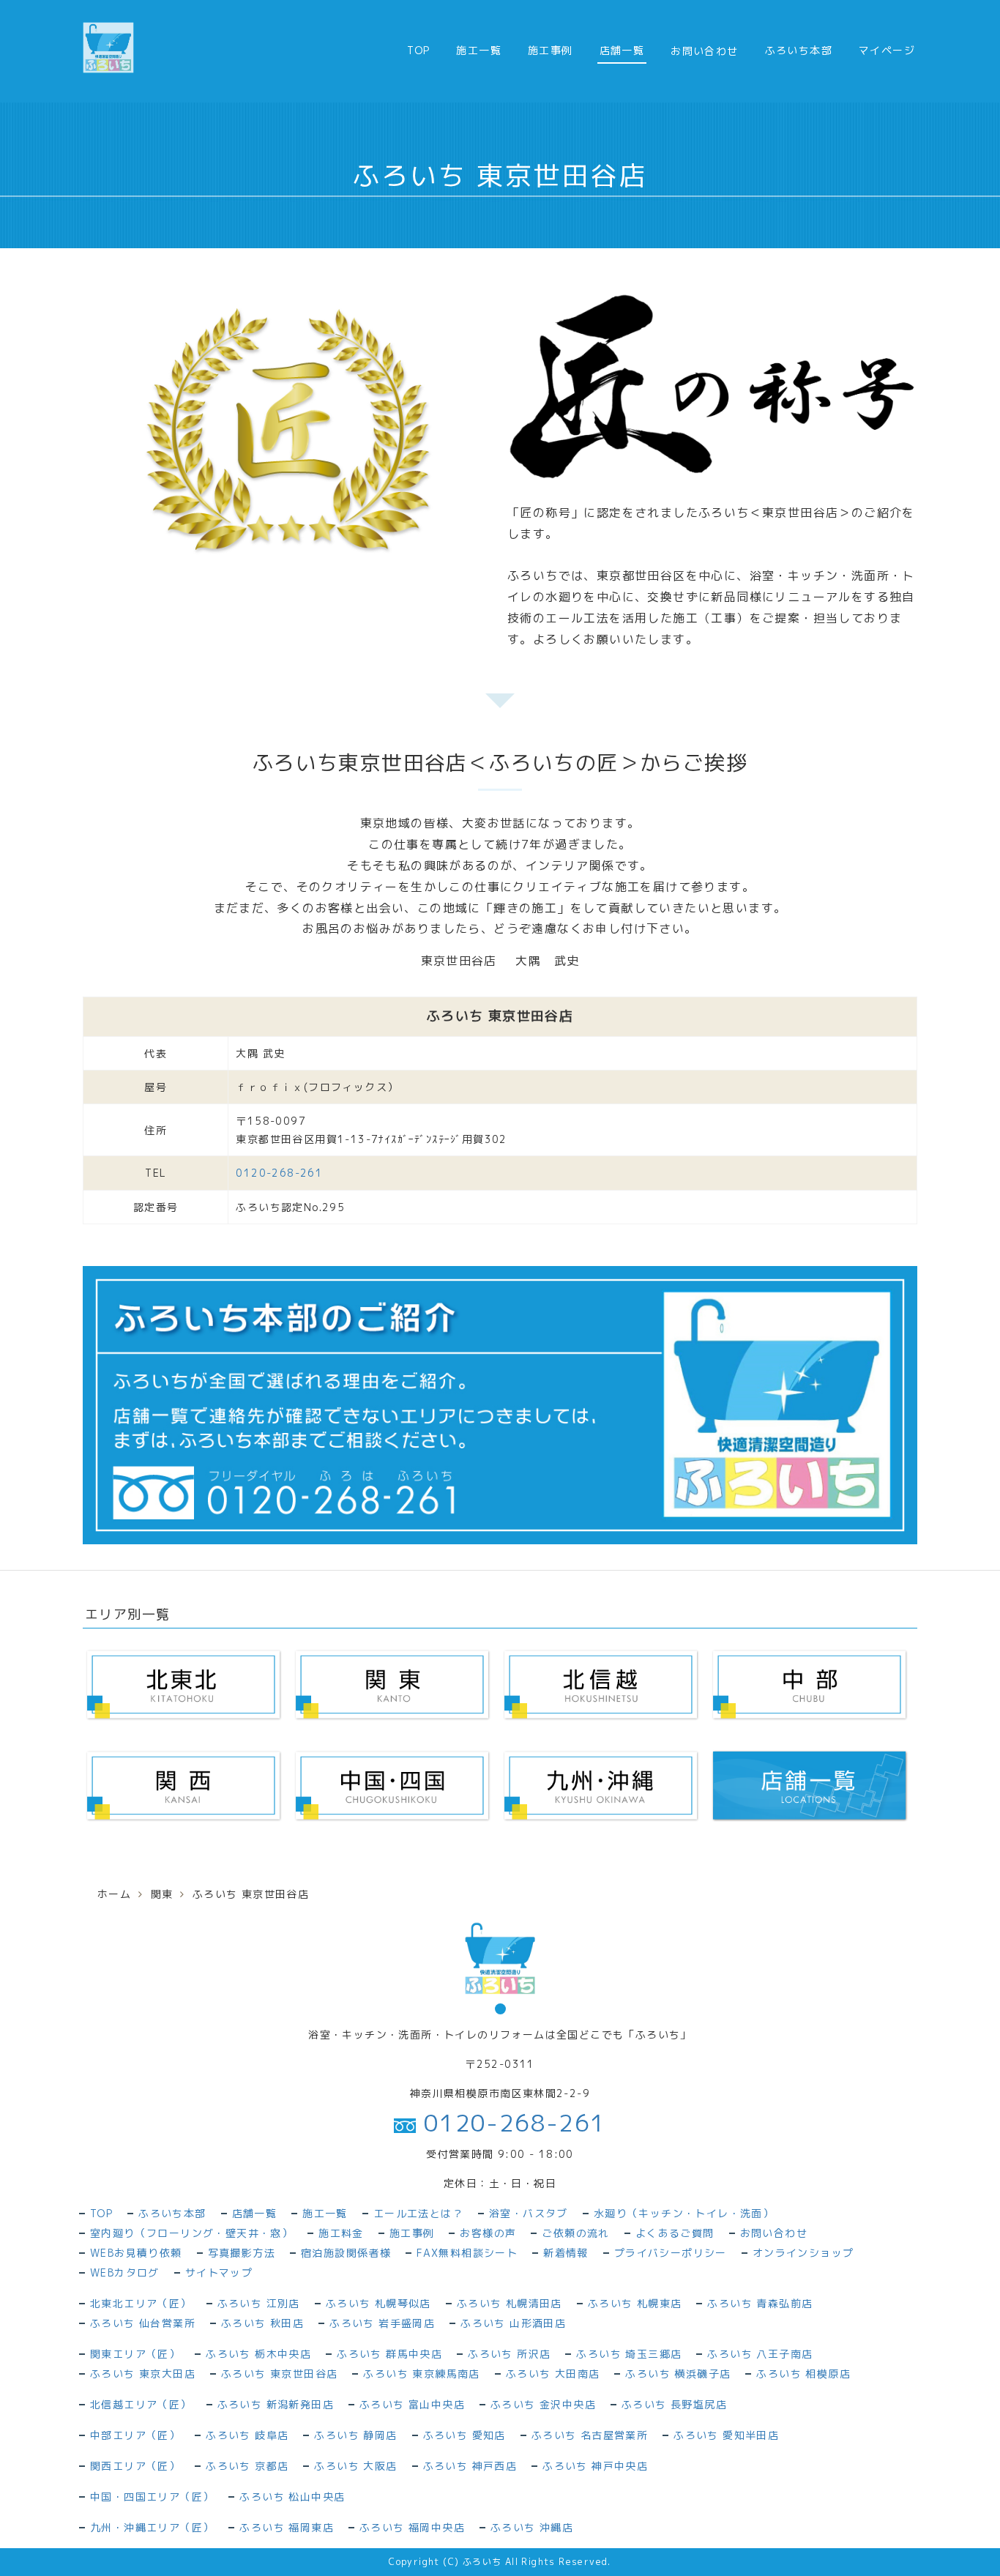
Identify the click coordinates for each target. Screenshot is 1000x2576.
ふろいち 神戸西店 (470, 2466)
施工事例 (551, 50)
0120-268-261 (511, 2123)
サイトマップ (219, 2272)
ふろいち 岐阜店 (247, 2435)
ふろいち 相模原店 (803, 2374)
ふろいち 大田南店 (553, 2374)
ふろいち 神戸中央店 (595, 2466)
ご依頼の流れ (575, 2233)
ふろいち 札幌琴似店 (378, 2303)
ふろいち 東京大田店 (143, 2374)
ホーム (114, 1894)
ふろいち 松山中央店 (292, 2497)
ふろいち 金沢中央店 (543, 2404)
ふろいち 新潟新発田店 (276, 2404)
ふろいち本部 (799, 50)
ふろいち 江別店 (259, 2303)
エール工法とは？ (418, 2213)
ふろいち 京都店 (247, 2466)
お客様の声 (488, 2233)
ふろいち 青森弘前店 (760, 2303)
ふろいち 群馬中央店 (389, 2354)
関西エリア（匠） (135, 2466)
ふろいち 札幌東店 (635, 2303)
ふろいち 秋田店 (262, 2323)
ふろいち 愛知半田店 (726, 2435)
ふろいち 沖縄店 (532, 2527)
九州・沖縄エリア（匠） (152, 2527)
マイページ (887, 50)
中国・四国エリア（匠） (152, 2497)
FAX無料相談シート (467, 2253)
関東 (162, 1894)
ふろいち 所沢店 (509, 2354)
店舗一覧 (622, 50)
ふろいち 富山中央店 (412, 2404)
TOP (418, 50)
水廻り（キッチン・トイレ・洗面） (684, 2213)
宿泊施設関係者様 (346, 2253)
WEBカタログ (125, 2272)
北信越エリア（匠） (141, 2404)
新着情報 (566, 2253)
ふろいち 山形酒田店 (513, 2323)
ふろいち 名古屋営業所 (590, 2435)
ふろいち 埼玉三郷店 (629, 2354)
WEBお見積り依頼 (136, 2253)
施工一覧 (479, 50)
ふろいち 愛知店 (464, 2435)
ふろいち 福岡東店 (287, 2527)
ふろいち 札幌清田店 (510, 2303)
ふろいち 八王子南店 (760, 2354)
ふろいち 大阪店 (355, 2466)
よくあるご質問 (675, 2233)
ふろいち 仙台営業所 (143, 2323)
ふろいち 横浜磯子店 (678, 2374)
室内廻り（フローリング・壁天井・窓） (191, 2233)
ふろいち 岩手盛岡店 (382, 2323)
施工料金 (341, 2233)
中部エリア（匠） (135, 2435)
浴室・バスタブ (529, 2213)
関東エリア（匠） (135, 2354)
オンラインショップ (803, 2253)
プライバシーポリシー (671, 2253)
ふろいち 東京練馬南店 (421, 2374)
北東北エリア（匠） (141, 2303)
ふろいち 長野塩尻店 (674, 2404)
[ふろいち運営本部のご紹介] (500, 1404)
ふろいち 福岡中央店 (412, 2527)
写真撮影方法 (242, 2253)
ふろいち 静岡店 (355, 2435)
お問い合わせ (774, 2233)
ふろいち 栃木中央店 (258, 2354)
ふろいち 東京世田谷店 (279, 2374)
